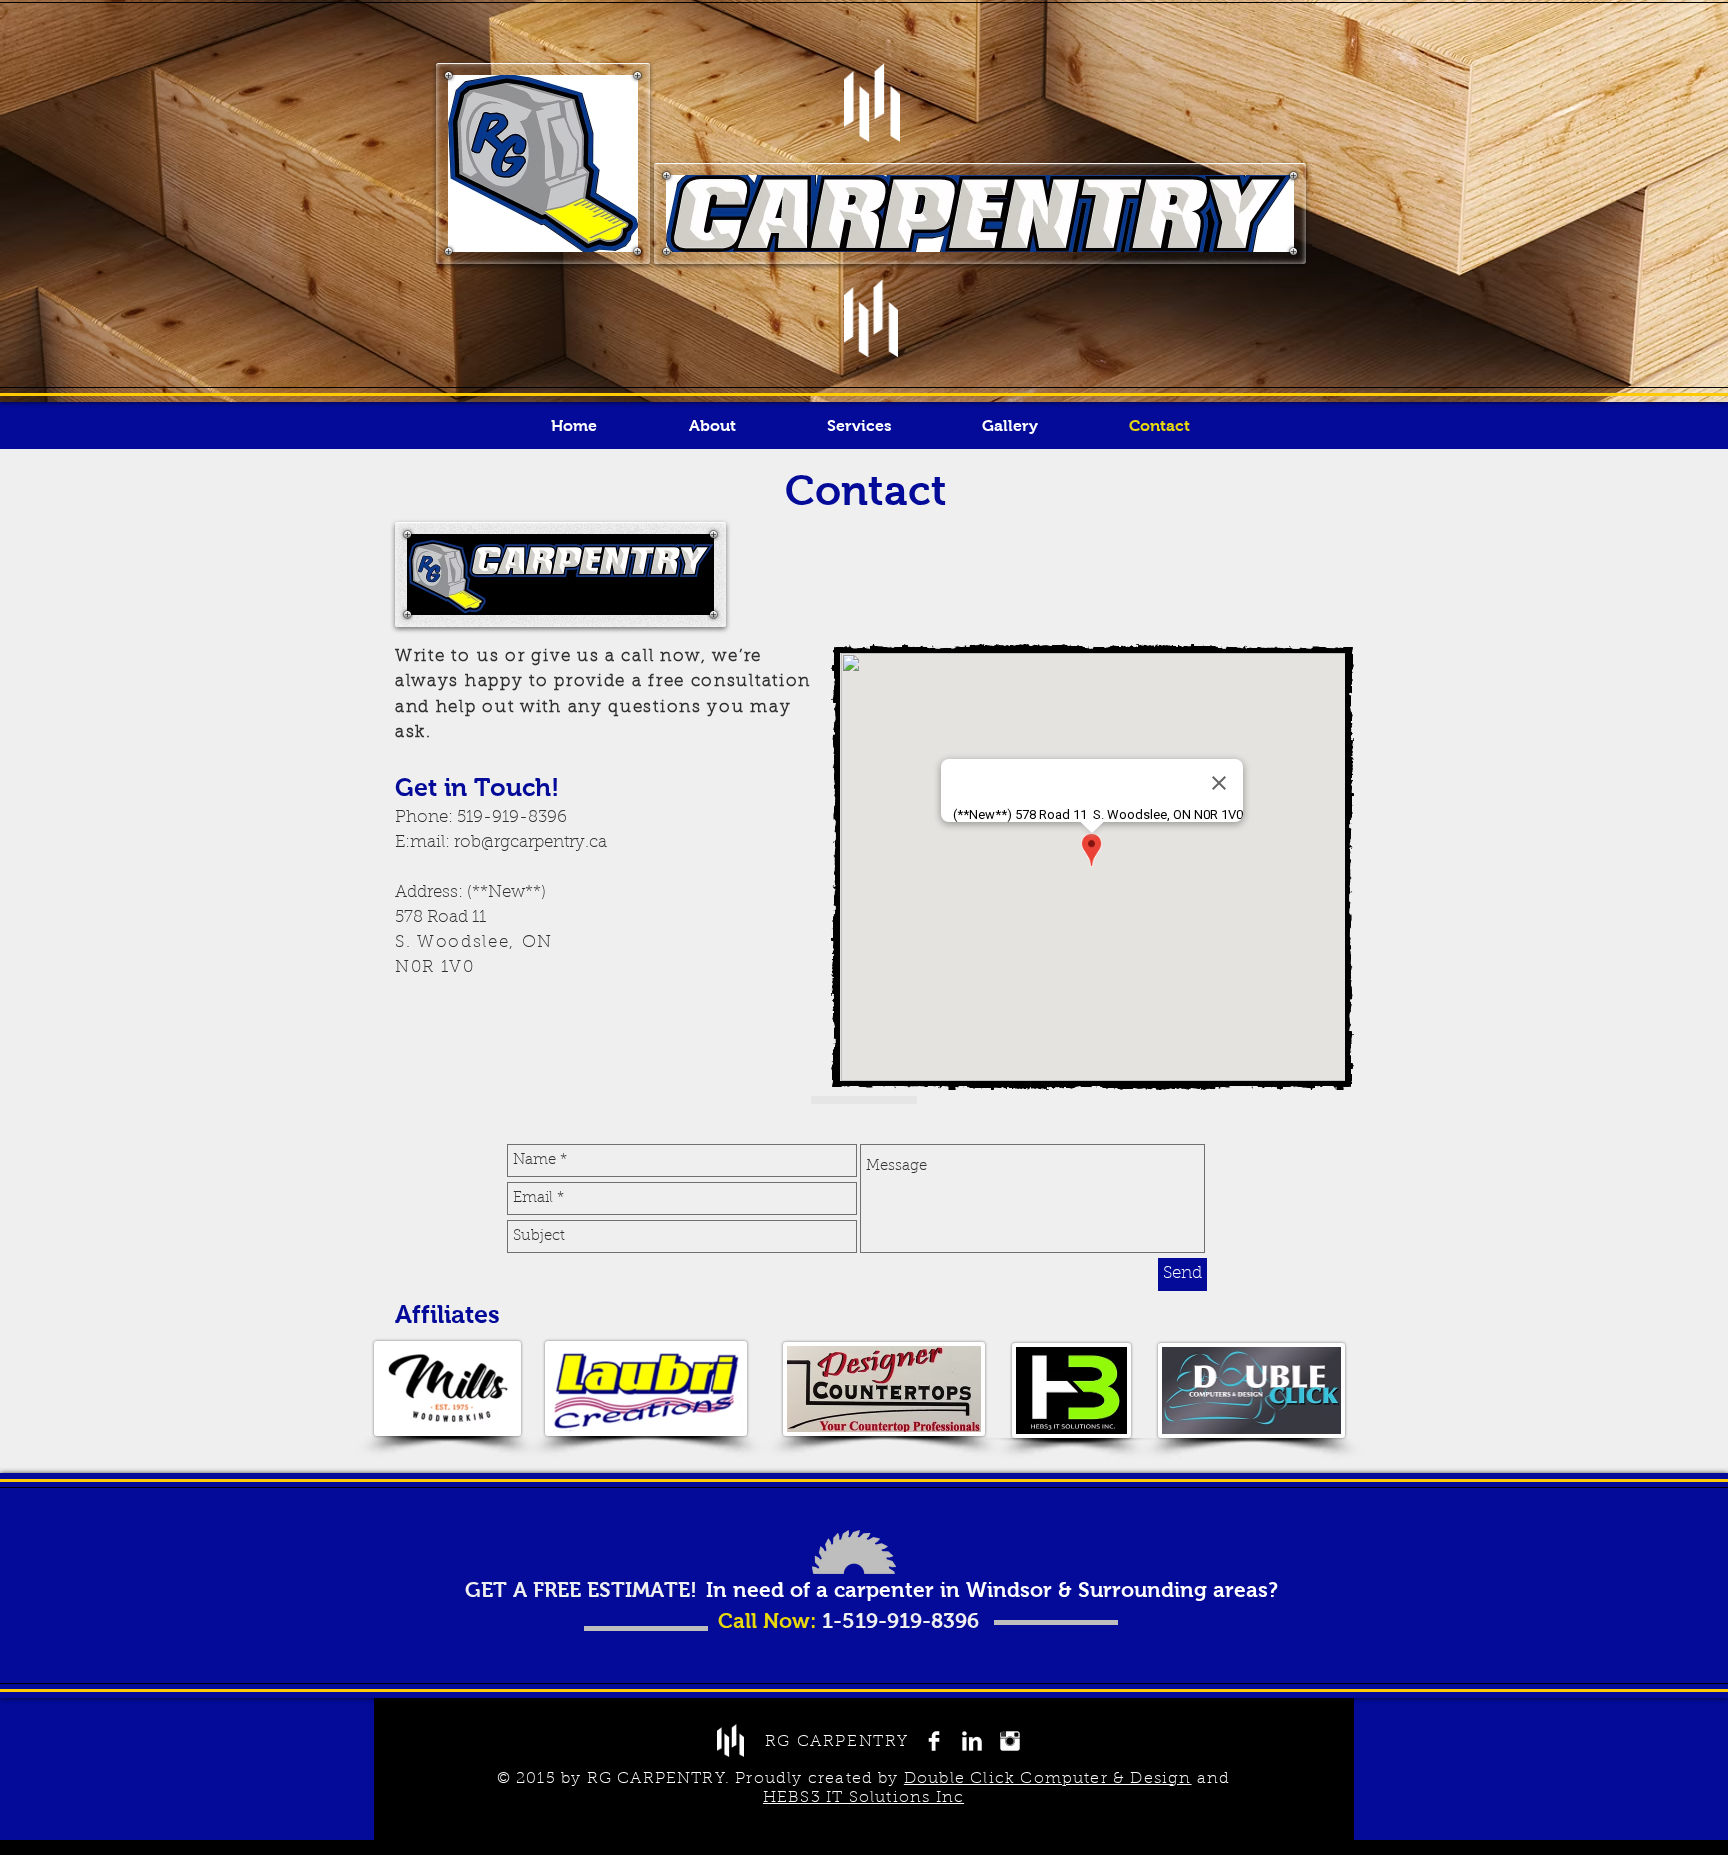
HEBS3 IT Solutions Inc (863, 1798)
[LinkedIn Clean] (972, 1741)
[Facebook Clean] (934, 1741)
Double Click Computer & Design (1048, 1779)
